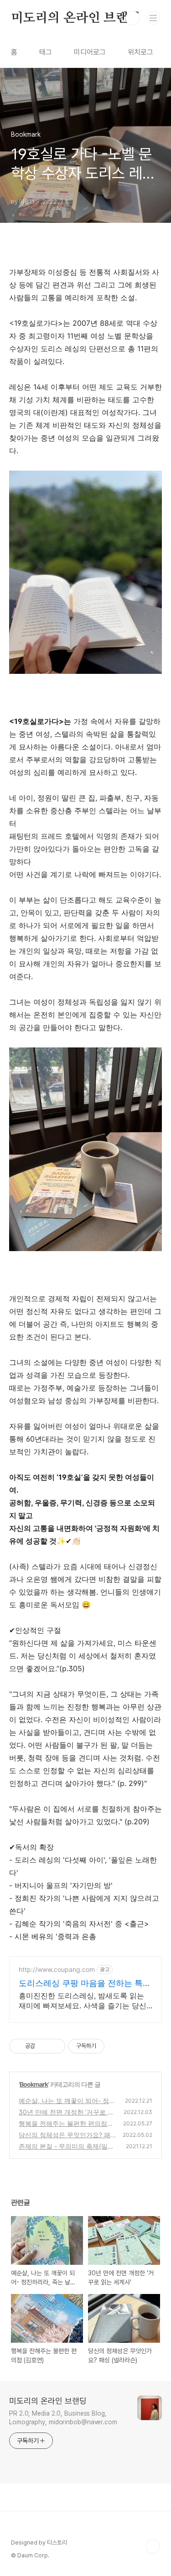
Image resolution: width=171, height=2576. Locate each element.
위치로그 (140, 52)
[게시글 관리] (55, 2046)
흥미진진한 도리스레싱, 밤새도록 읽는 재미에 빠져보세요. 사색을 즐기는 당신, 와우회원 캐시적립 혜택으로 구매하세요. (85, 2001)
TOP (153, 2546)
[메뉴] (153, 18)
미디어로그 (90, 52)
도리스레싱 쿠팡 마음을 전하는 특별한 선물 (85, 1983)
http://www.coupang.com (57, 1969)
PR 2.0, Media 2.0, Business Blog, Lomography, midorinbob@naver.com (63, 2418)
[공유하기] (44, 2046)
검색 (133, 18)
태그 (46, 52)
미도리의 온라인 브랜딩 (76, 18)
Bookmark (34, 2084)
